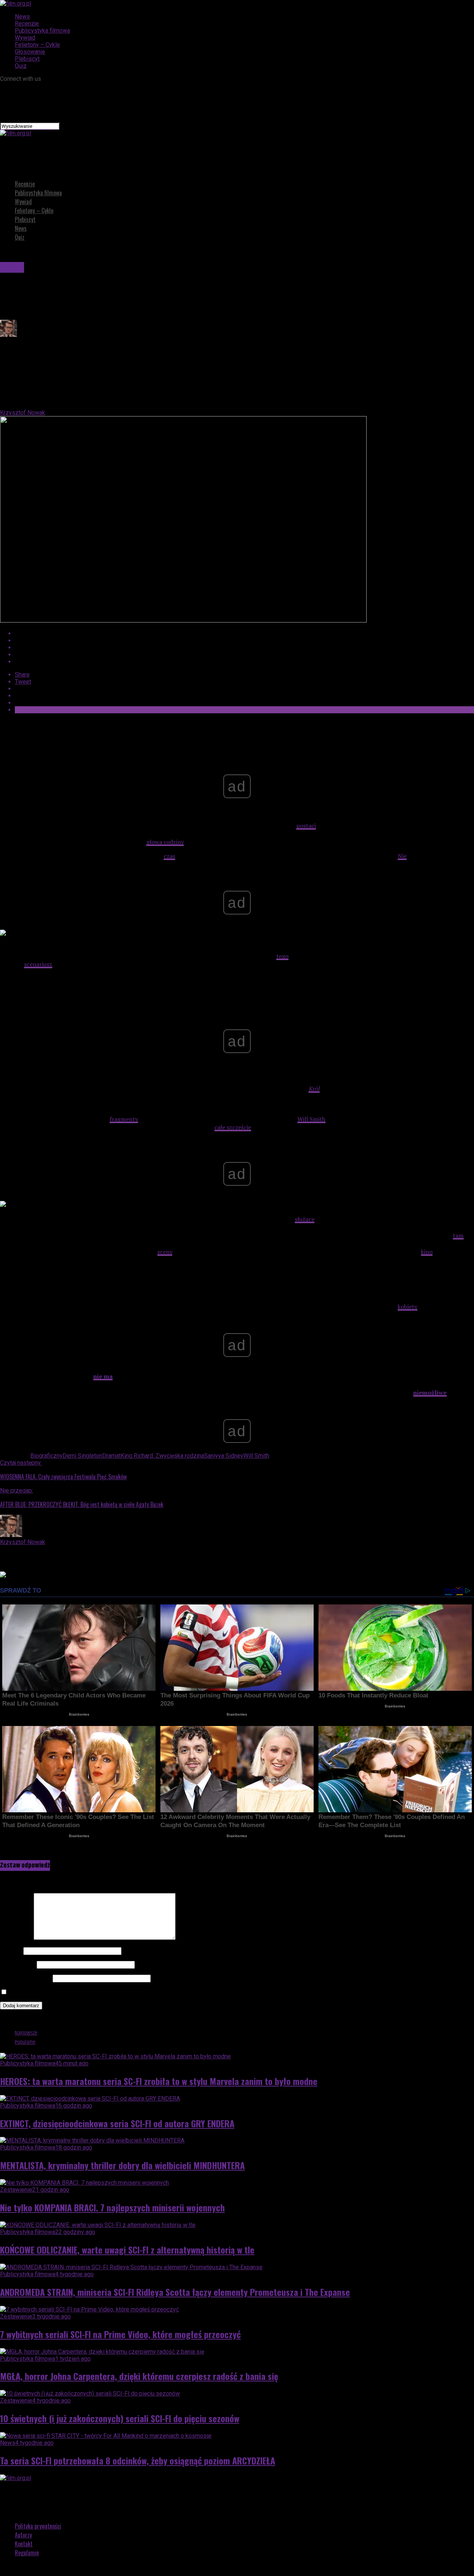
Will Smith (311, 1119)
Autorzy (23, 2535)
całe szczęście (233, 1127)
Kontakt (24, 2544)
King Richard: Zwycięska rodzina (162, 1456)
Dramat (111, 1456)
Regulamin (27, 2553)
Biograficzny (46, 1456)
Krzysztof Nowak (23, 413)
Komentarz (16, 1938)
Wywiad (25, 38)
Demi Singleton (82, 1456)
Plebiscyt (27, 59)
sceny (165, 1252)
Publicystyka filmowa (42, 31)
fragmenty (124, 1119)
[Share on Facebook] (244, 633)
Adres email (18, 1964)
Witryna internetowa (26, 1978)
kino (427, 1252)
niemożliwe (430, 1392)
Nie (402, 856)
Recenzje (27, 24)
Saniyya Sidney (224, 1456)
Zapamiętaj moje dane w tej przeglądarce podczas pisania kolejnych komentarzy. (113, 1992)
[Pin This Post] (244, 648)
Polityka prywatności (38, 2526)
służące (305, 1219)
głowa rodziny (165, 842)
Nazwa (11, 1951)
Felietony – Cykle (37, 45)
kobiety (408, 1307)
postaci (306, 826)
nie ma (103, 1376)
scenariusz (38, 964)
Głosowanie (30, 52)
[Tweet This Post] (244, 640)
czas (169, 856)
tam (458, 1235)
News (22, 16)
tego (282, 956)
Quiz (21, 66)
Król (314, 1089)
